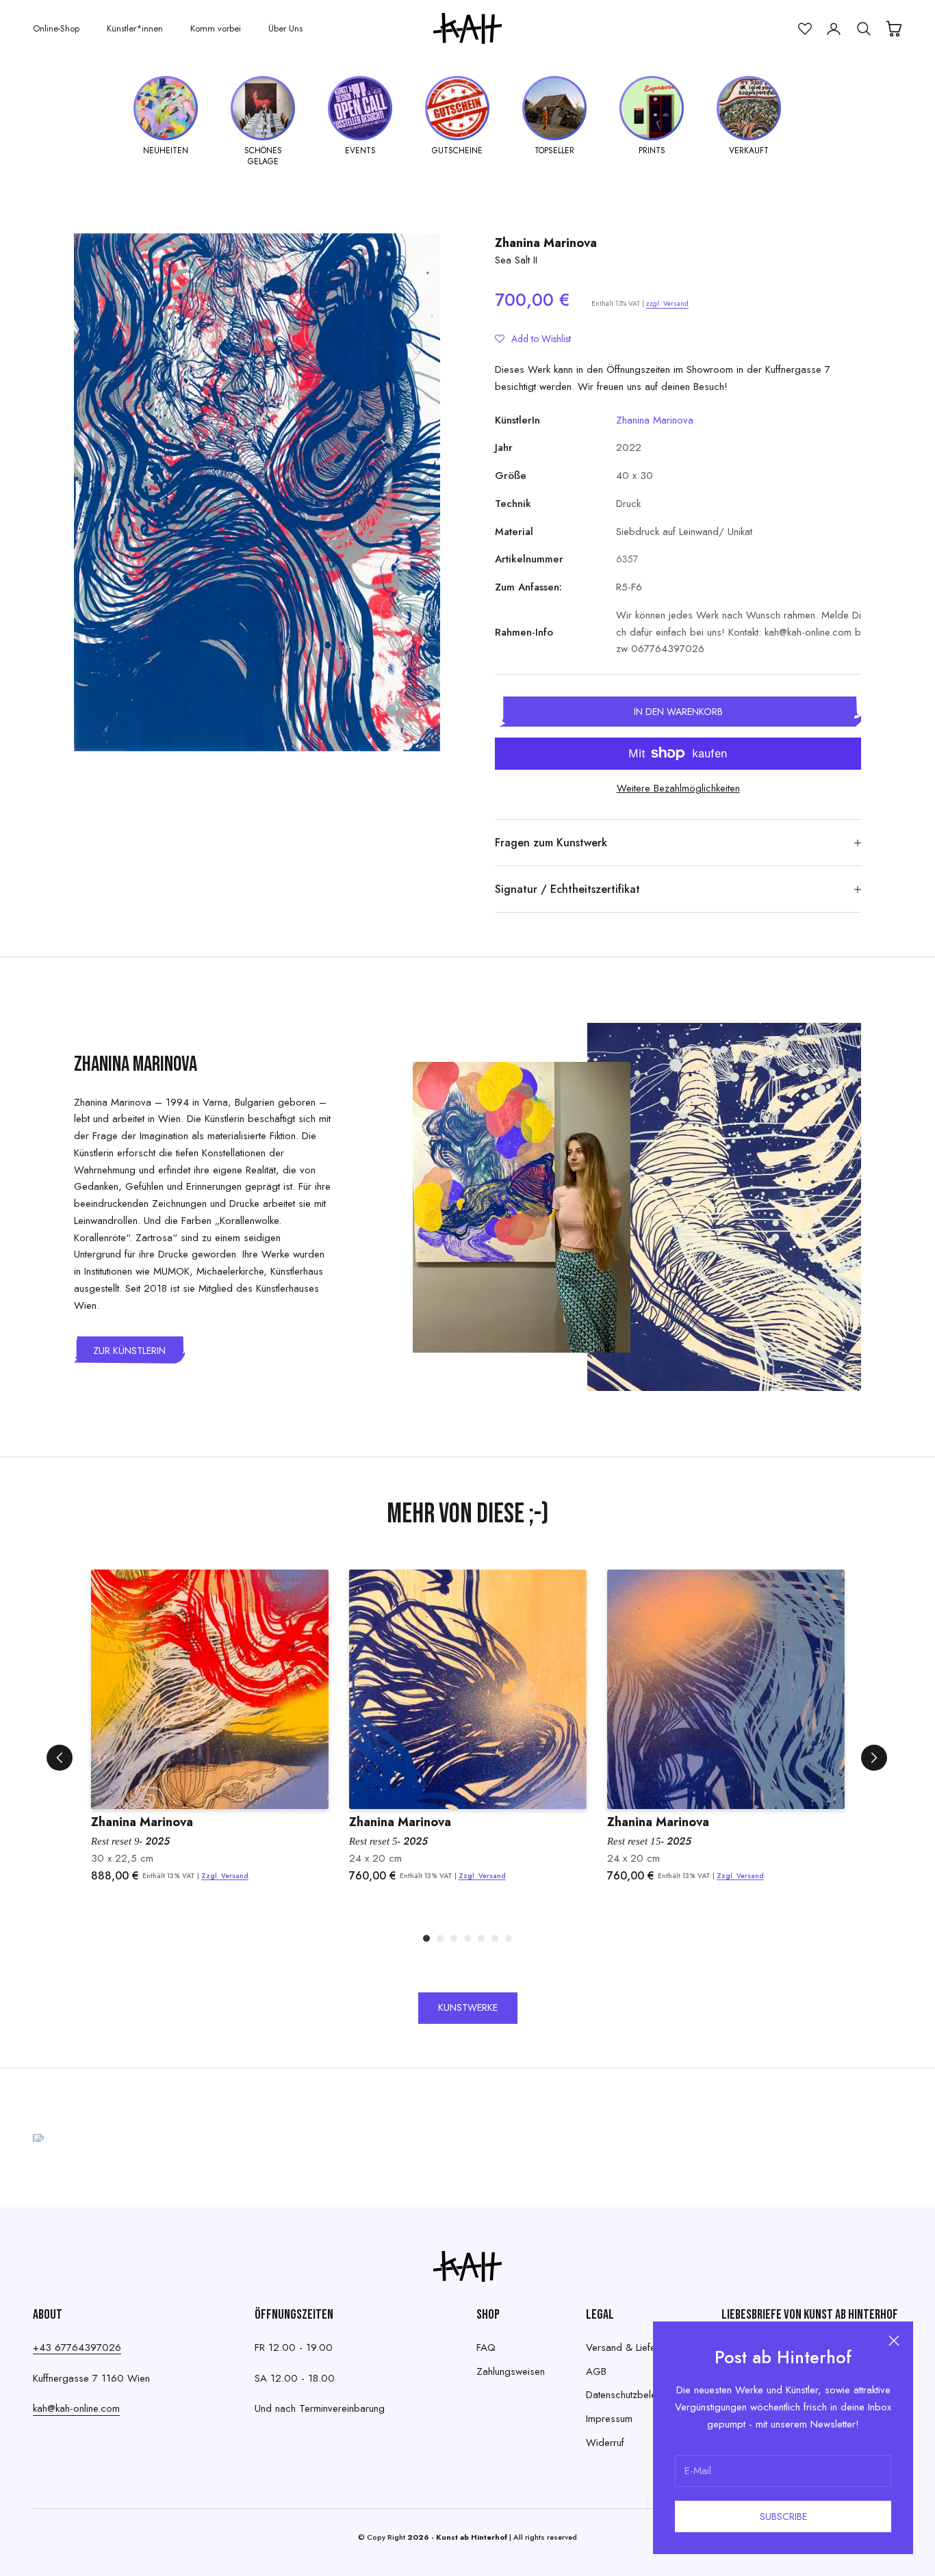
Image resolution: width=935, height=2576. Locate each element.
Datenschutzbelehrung (633, 2395)
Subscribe (783, 2516)
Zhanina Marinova (546, 243)
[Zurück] (60, 1758)
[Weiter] (874, 1758)
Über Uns (285, 28)
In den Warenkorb (678, 712)
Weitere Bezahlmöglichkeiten (678, 788)
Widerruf (605, 2443)
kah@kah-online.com (76, 2408)
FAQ (486, 2347)
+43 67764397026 (77, 2347)
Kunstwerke (468, 2007)
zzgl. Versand (667, 303)
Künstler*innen (135, 28)
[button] (533, 339)
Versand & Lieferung (630, 2347)
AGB (596, 2371)
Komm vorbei (216, 28)
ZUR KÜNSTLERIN (129, 1351)
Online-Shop (56, 28)
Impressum (609, 2419)
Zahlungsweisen (511, 2371)
